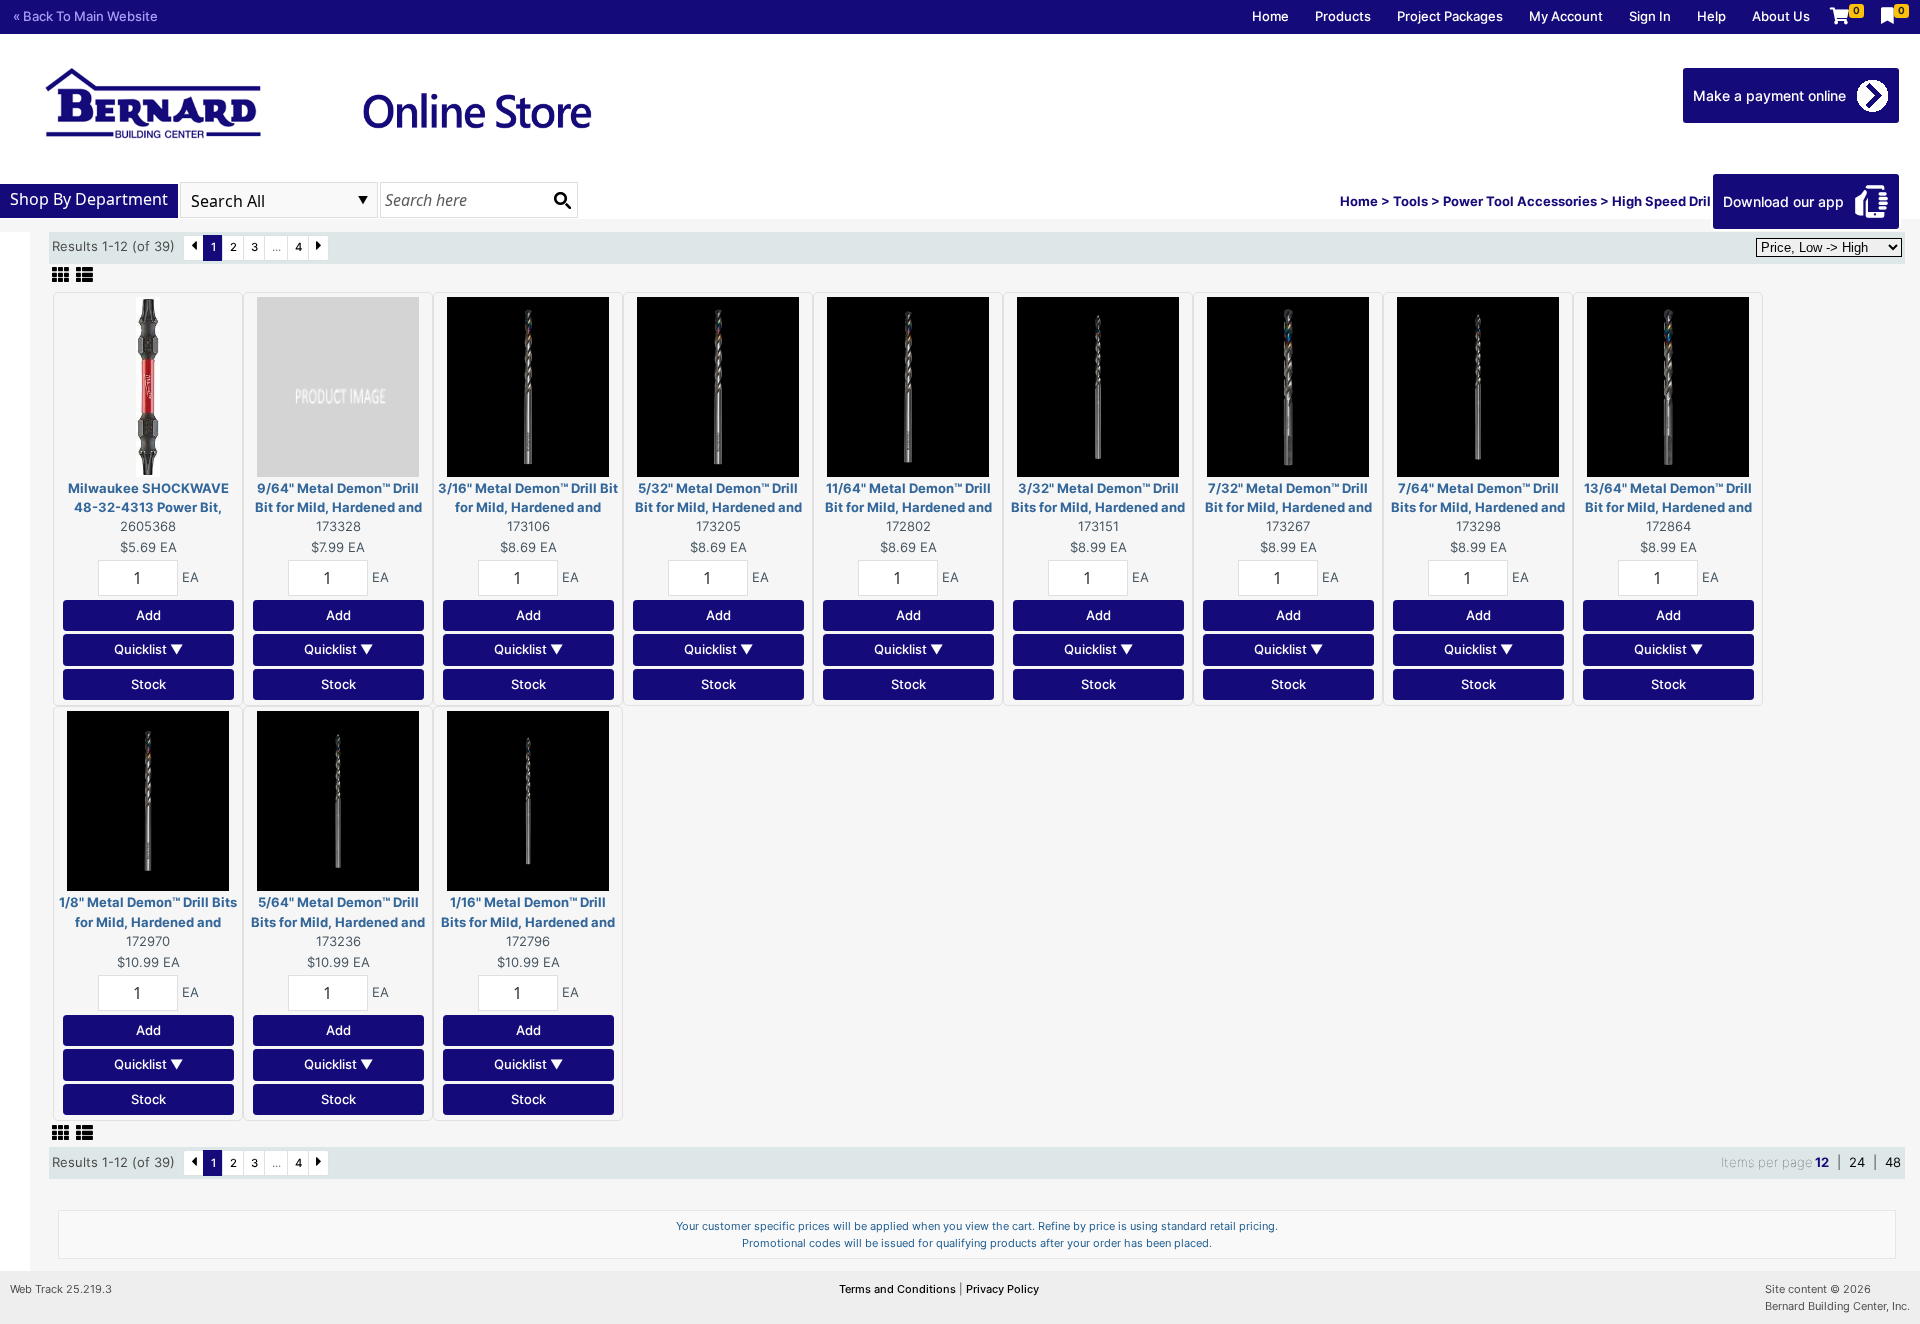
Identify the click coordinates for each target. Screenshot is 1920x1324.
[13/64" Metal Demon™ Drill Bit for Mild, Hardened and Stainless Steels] (1668, 385)
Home (1270, 16)
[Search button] (562, 200)
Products (1343, 16)
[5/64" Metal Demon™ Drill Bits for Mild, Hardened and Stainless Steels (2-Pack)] (338, 800)
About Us (1781, 16)
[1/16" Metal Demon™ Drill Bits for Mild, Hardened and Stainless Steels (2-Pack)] (528, 800)
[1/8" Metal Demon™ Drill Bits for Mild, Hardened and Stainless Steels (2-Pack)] (148, 800)
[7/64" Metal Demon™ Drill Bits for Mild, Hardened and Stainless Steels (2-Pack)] (1478, 385)
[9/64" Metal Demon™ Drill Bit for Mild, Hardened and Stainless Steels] (338, 385)
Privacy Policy (1002, 1289)
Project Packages (1450, 16)
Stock (148, 684)
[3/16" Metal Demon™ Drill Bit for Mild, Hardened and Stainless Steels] (528, 385)
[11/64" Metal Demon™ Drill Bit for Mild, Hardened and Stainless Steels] (908, 385)
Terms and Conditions (899, 1289)
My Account (1566, 16)
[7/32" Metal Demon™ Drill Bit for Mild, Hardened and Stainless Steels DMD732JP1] (1288, 385)
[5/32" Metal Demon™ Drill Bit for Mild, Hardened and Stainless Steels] (718, 385)
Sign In (1650, 16)
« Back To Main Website (85, 16)
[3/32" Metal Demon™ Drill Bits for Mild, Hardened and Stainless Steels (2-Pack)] (1098, 385)
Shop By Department (89, 199)
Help (1711, 16)
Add (148, 615)
